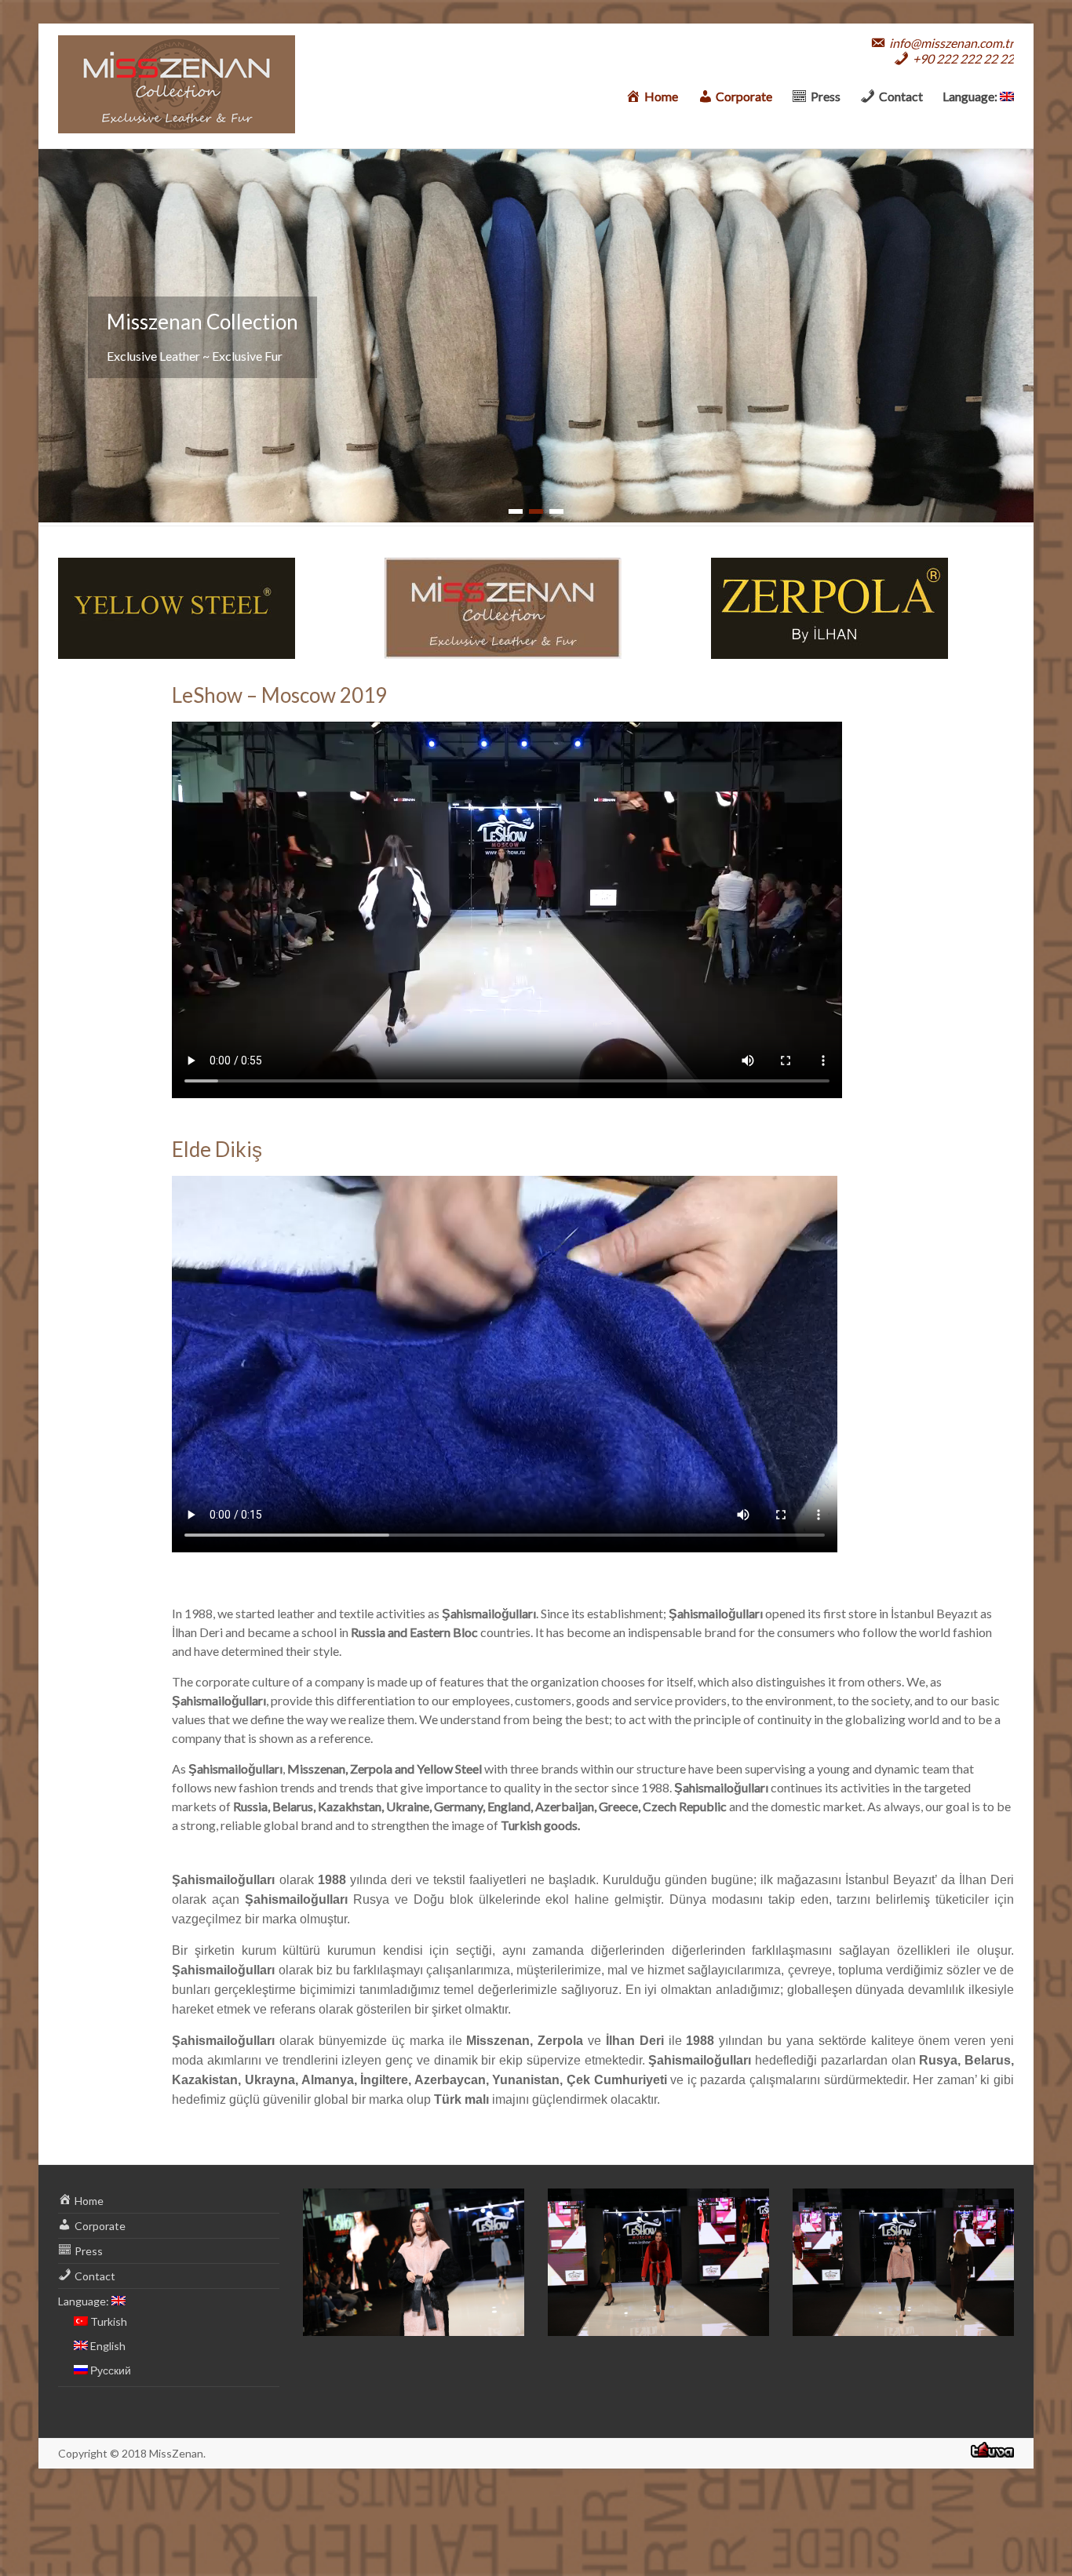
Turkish (108, 2321)
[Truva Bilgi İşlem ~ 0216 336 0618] (992, 2454)
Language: (971, 96)
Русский (109, 2370)
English (107, 2346)
